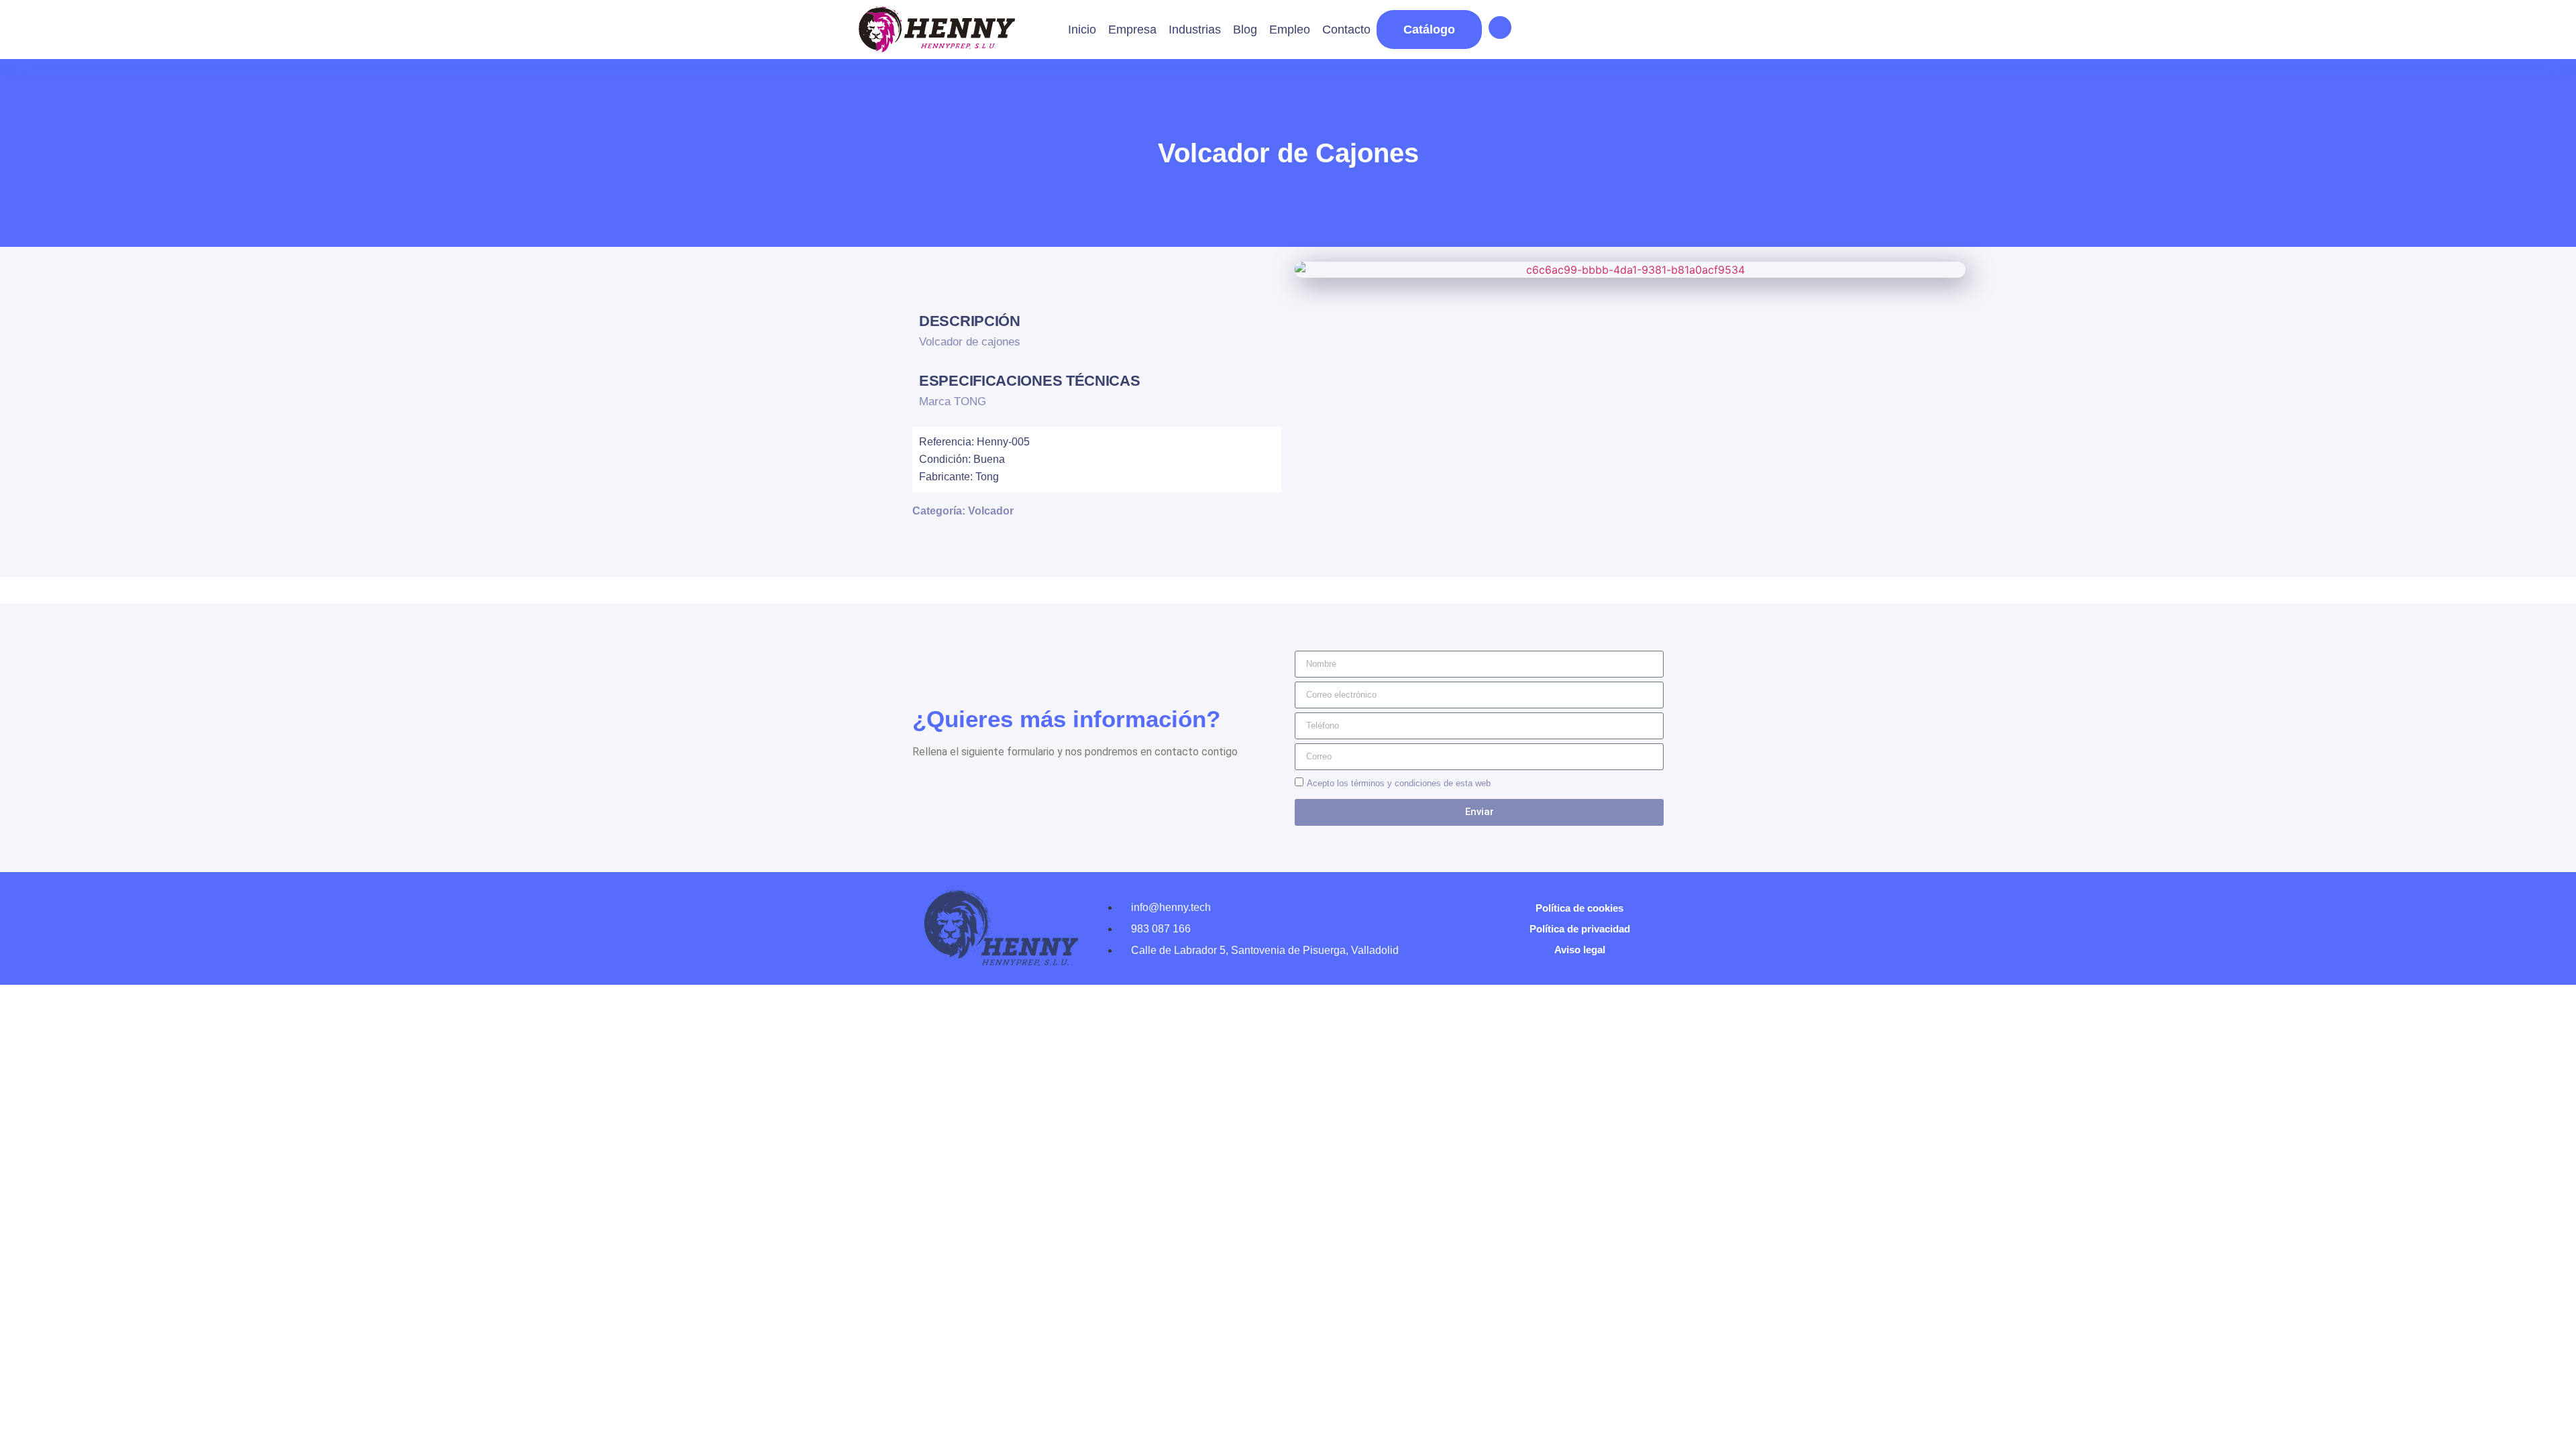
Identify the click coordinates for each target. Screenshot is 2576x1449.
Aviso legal (1580, 950)
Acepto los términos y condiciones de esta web (1399, 783)
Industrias (1195, 30)
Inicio (1082, 30)
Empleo (1290, 30)
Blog (1245, 30)
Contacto (1346, 30)
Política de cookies (1579, 908)
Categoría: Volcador (963, 511)
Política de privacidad (1580, 929)
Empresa (1132, 30)
